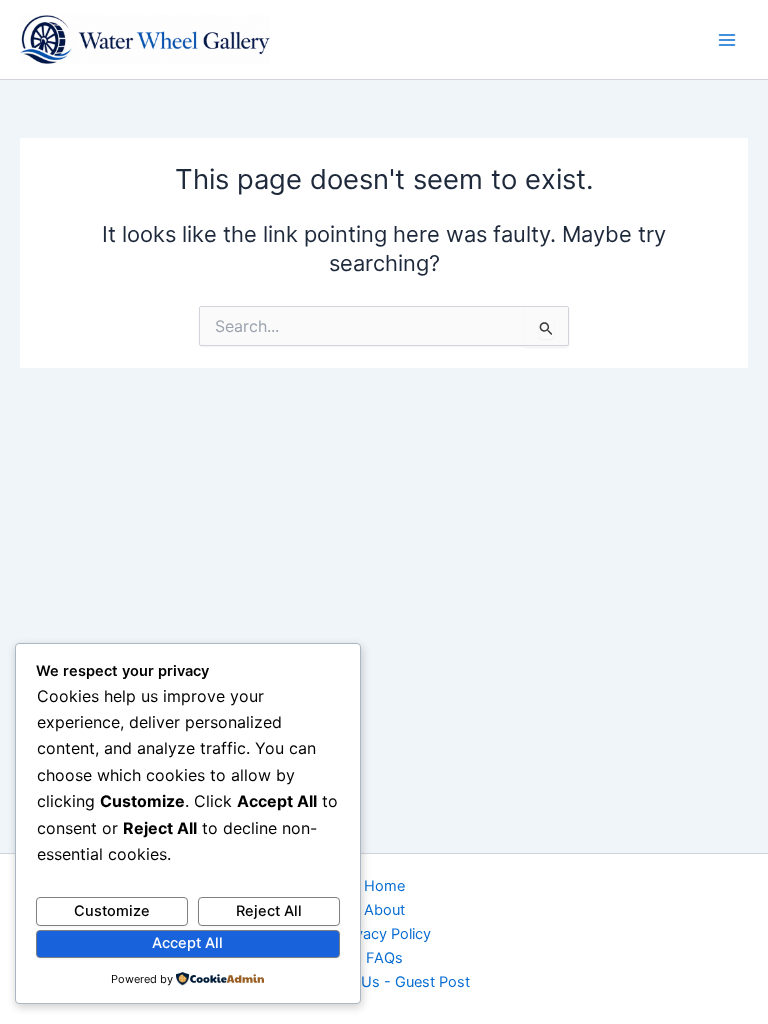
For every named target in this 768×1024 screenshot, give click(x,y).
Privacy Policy (384, 934)
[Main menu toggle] (727, 40)
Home (384, 886)
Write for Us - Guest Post (384, 982)
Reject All (269, 911)
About (384, 910)
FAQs (384, 958)
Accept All (187, 943)
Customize (112, 911)
